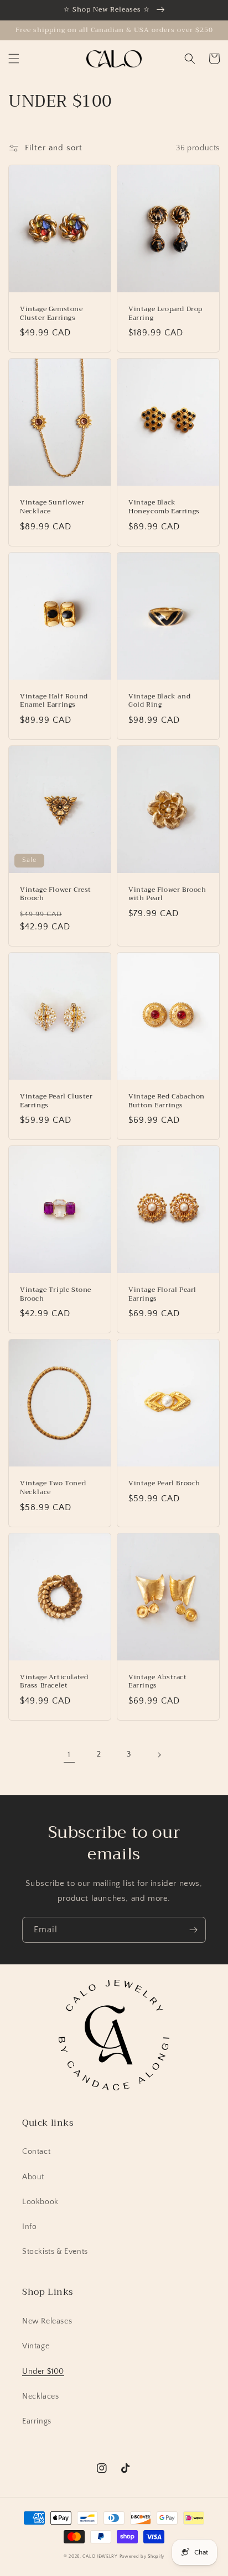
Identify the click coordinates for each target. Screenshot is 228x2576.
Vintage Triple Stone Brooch (56, 1294)
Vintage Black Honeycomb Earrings (164, 507)
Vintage (36, 2346)
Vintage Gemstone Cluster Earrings (51, 314)
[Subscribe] (193, 1930)
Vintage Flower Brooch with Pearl (167, 894)
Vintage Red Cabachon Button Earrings (167, 1101)
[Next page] (159, 1755)
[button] (14, 59)
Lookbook (40, 2202)
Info (29, 2227)
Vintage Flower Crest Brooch (56, 894)
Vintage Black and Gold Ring (159, 701)
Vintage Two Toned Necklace (53, 1488)
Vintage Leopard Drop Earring (165, 314)
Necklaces (40, 2396)
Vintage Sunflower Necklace (52, 507)
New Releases (47, 2321)
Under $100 (43, 2372)
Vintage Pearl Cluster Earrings (56, 1101)
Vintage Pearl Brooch (164, 1484)
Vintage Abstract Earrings (158, 1682)
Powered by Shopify (142, 2556)
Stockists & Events (55, 2252)
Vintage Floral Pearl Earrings (162, 1294)
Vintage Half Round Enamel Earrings (54, 701)
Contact (36, 2152)
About (33, 2177)
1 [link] (69, 1755)
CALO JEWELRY (100, 2556)
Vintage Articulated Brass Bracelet (54, 1682)
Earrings (37, 2421)
